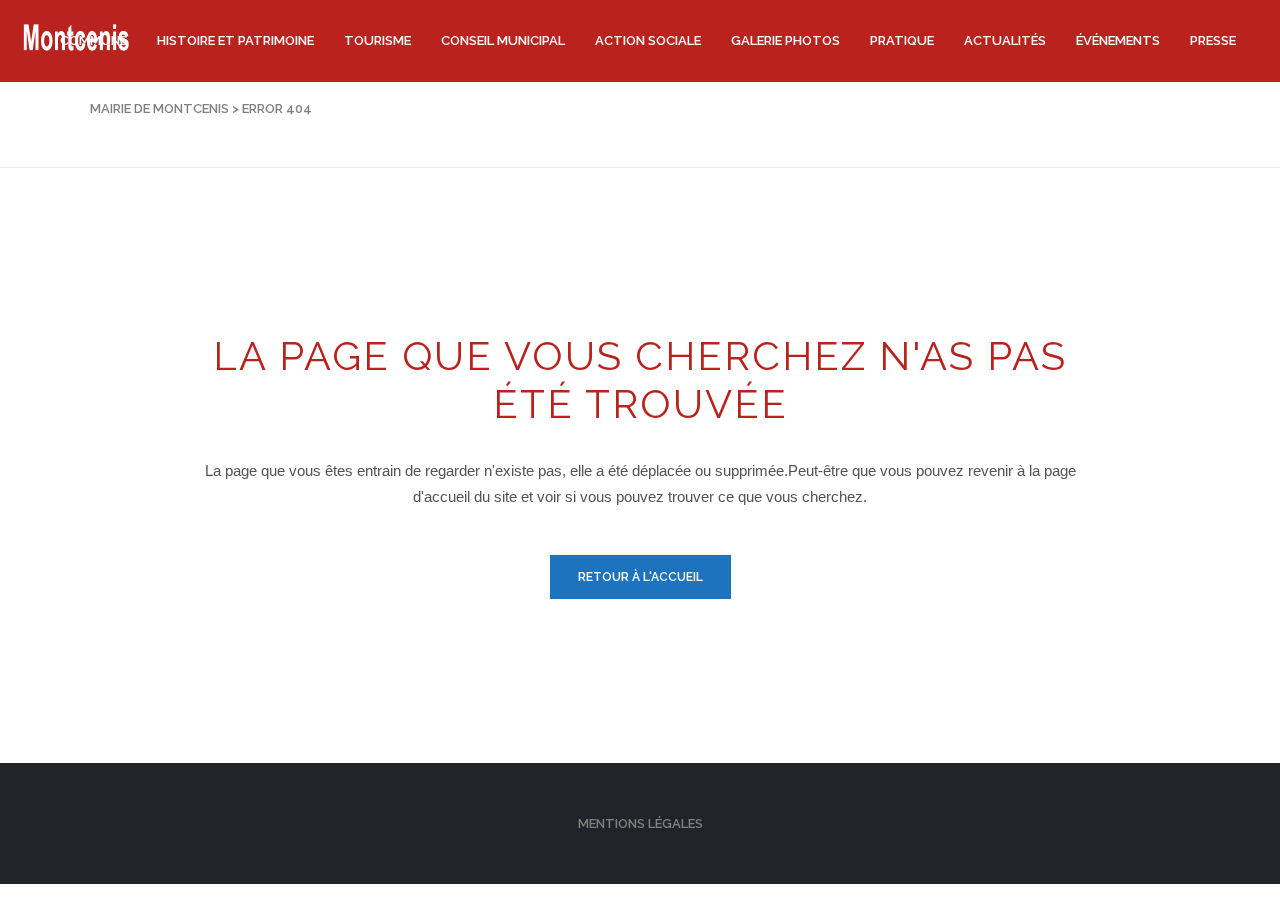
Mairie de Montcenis (159, 108)
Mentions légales (640, 823)
